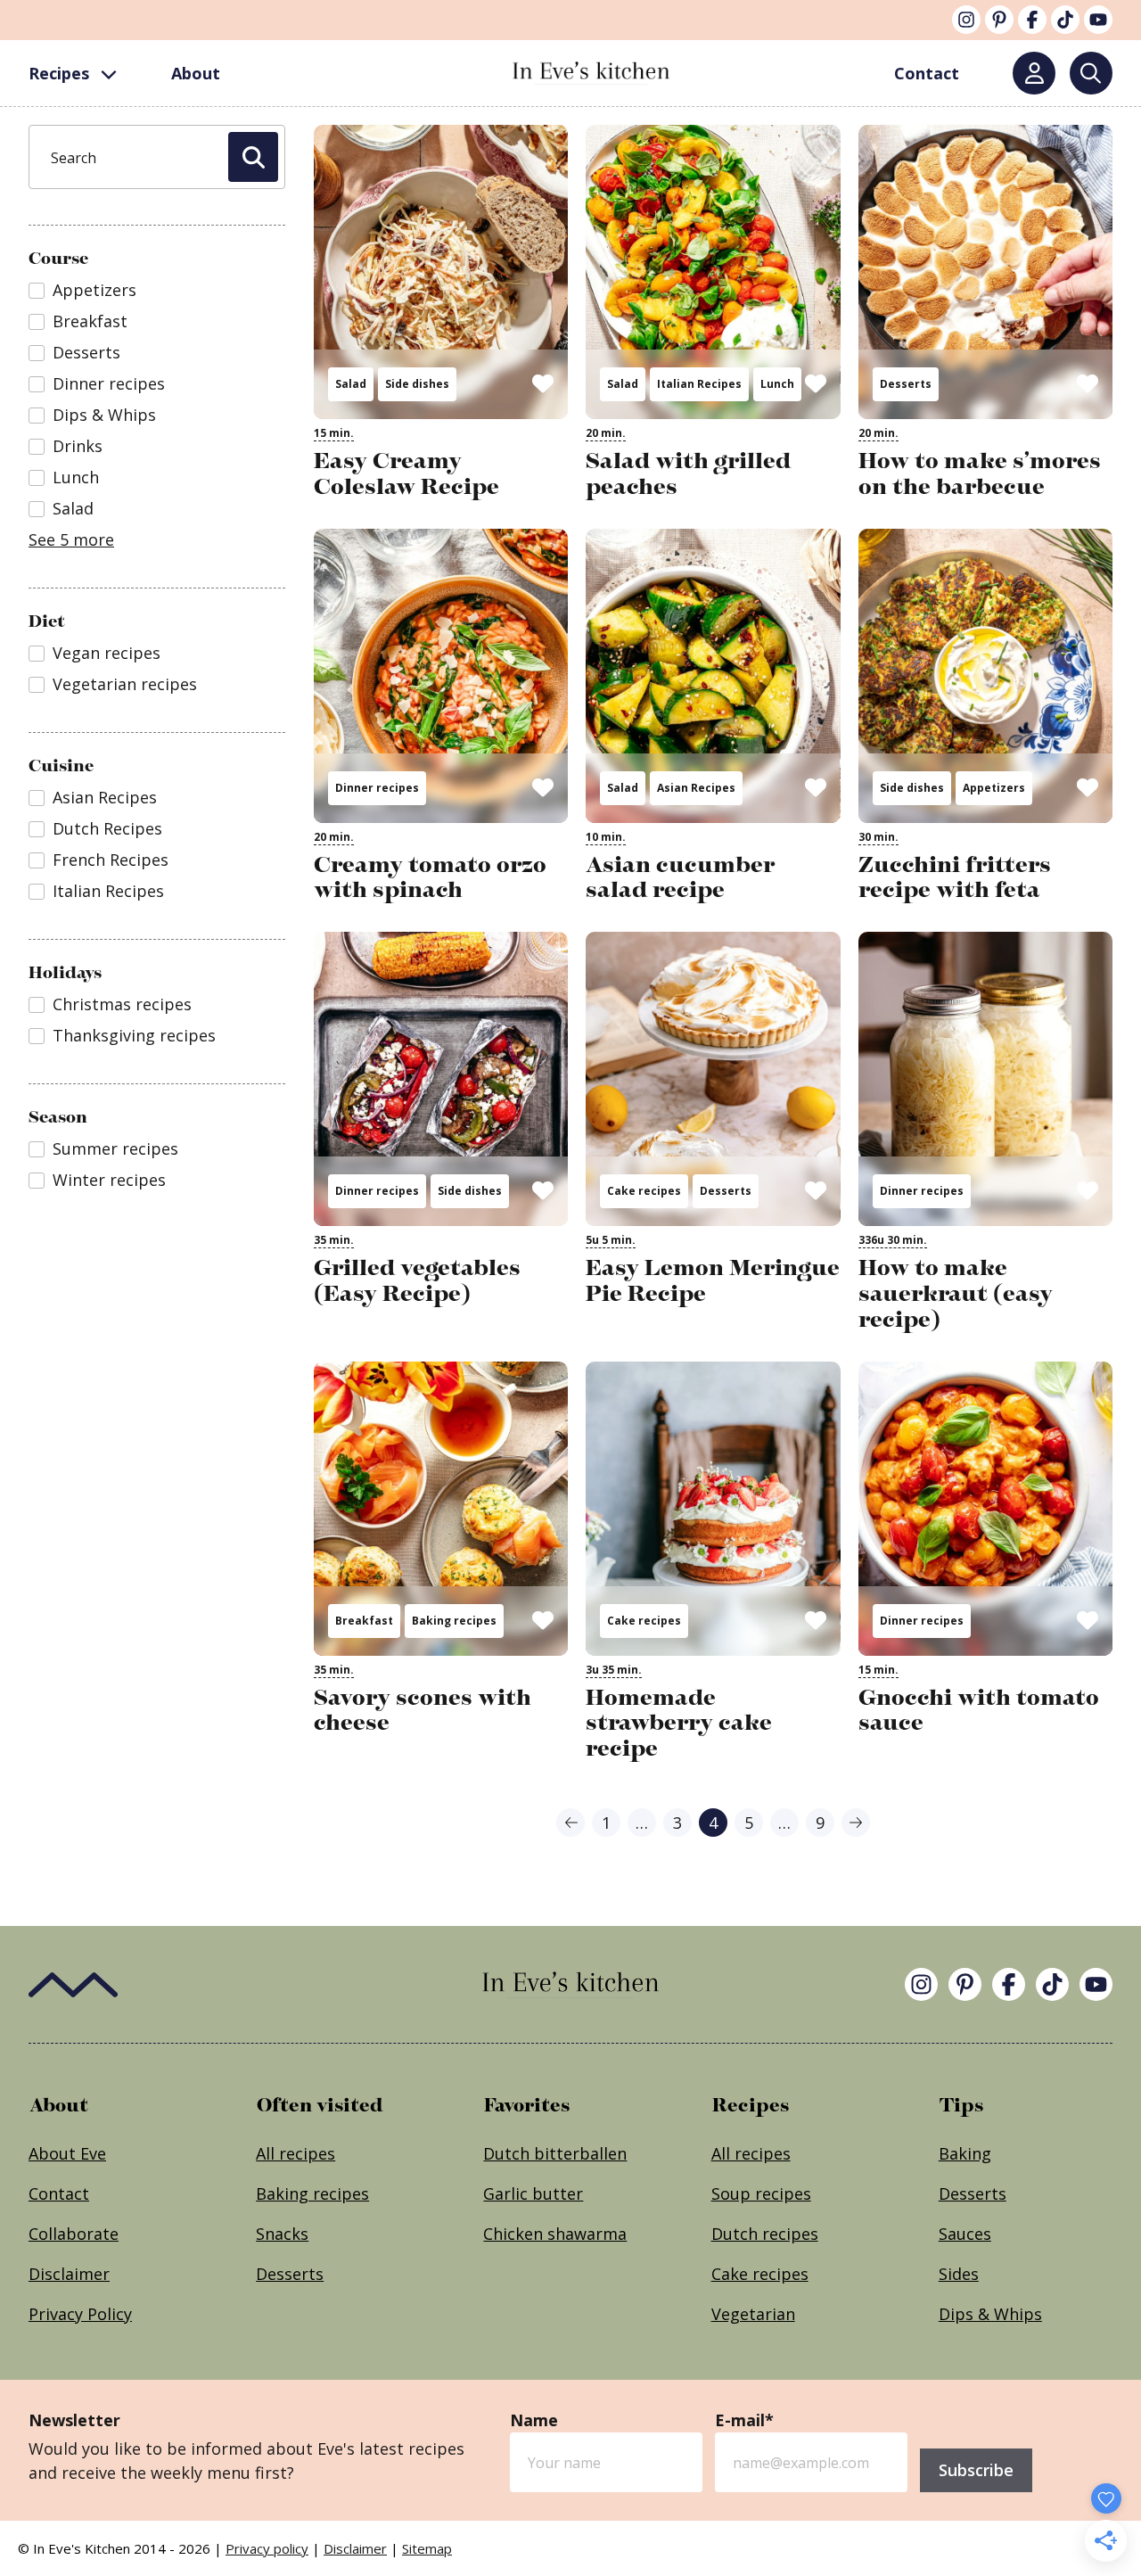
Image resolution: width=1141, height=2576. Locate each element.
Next (856, 1823)
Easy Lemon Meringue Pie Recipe (713, 1280)
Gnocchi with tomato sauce (979, 1710)
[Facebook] (1032, 20)
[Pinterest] (999, 20)
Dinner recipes (377, 788)
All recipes (296, 2153)
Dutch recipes (765, 2234)
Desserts (906, 384)
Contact (59, 2193)
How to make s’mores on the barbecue (980, 473)
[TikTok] (1065, 20)
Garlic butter (533, 2193)
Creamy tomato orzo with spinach (430, 877)
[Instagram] (966, 20)
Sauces (965, 2234)
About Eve (67, 2153)
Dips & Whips (990, 2314)
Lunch (777, 384)
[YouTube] (1098, 20)
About (196, 73)
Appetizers (994, 788)
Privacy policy (267, 2548)
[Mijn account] (1034, 73)
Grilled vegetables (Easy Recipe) (417, 1280)
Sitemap (427, 2548)
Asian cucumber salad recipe (680, 877)
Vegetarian (753, 2314)
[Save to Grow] (543, 383)
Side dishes (417, 384)
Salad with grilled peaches (688, 473)
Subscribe (976, 2470)
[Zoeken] (1091, 73)
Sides (959, 2274)
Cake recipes (644, 1191)
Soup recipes (761, 2193)
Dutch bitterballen (555, 2153)
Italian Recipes (699, 384)
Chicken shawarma (555, 2234)
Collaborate (74, 2234)
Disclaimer (69, 2274)
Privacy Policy (80, 2314)
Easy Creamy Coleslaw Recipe (406, 473)
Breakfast (364, 1621)
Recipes (59, 73)
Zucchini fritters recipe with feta (955, 877)
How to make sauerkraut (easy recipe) (956, 1293)
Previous (570, 1823)
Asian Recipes (696, 788)
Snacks (282, 2234)
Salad (351, 384)
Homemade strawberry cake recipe (679, 1723)
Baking (965, 2153)
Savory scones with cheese (423, 1710)
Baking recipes (454, 1621)
